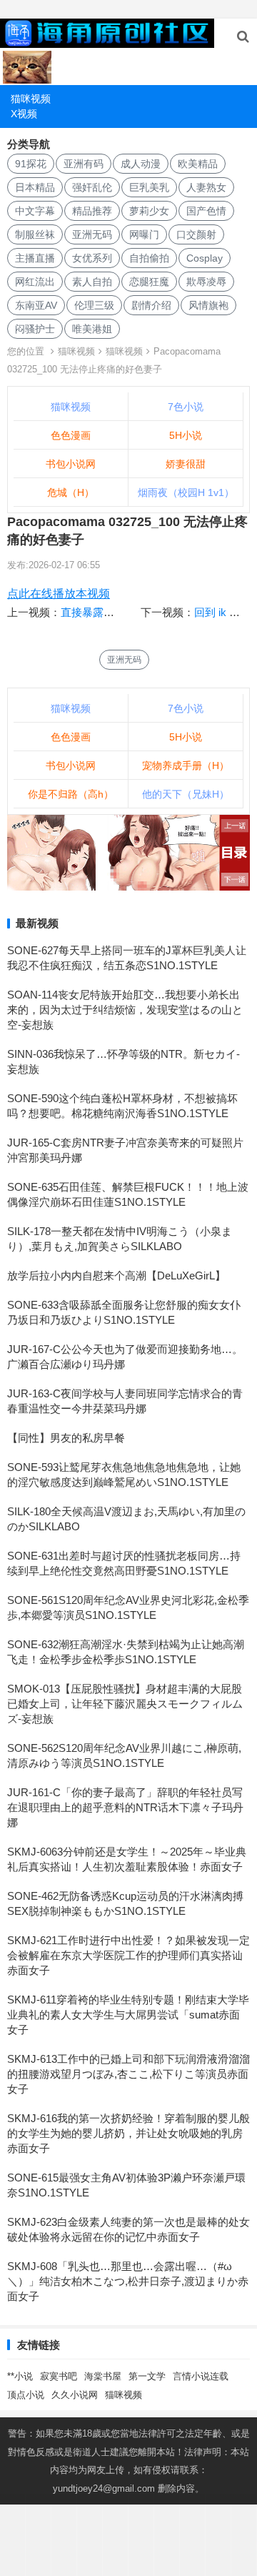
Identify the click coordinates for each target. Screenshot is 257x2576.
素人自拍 (92, 282)
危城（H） (71, 492)
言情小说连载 (201, 2376)
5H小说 (186, 435)
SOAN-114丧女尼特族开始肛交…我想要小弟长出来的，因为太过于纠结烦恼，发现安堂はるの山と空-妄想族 (125, 1010)
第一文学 (147, 2376)
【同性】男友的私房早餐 (66, 1438)
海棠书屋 (103, 2376)
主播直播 (35, 258)
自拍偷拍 (149, 258)
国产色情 (206, 211)
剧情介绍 (151, 305)
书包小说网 (71, 464)
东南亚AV (36, 305)
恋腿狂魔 (149, 282)
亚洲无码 (92, 234)
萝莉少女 (149, 211)
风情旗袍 (208, 305)
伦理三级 (94, 305)
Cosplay (205, 258)
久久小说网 (75, 2395)
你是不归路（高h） (71, 794)
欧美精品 (198, 164)
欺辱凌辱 (206, 282)
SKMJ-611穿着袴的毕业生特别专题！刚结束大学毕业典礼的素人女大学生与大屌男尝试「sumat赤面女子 (128, 2015)
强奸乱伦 (92, 187)
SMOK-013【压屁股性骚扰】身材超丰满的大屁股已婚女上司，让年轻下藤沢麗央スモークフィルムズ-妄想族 (125, 1704)
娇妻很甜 (186, 464)
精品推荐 (92, 211)
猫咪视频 (31, 99)
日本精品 (35, 187)
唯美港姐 (92, 329)
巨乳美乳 (149, 187)
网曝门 (144, 234)
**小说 (20, 2376)
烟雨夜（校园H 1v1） (186, 492)
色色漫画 (71, 435)
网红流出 (35, 282)
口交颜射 (196, 234)
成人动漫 (141, 164)
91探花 (31, 164)
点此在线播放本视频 (59, 594)
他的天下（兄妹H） (186, 794)
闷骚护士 (35, 329)
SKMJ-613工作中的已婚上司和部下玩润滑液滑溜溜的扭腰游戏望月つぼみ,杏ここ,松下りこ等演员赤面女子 (128, 2074)
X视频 (24, 114)
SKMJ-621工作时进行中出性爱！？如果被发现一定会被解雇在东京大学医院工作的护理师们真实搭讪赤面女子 (128, 1955)
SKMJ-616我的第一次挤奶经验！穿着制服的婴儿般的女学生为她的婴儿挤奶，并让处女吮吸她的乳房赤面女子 (128, 2133)
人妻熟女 (206, 187)
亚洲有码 (84, 164)
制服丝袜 (35, 234)
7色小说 (186, 407)
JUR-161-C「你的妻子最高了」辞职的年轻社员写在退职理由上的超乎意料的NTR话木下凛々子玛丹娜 (125, 1807)
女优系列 (92, 258)
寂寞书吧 (59, 2376)
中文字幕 (35, 211)
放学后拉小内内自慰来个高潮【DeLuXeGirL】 (116, 1275)
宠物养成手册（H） (186, 766)
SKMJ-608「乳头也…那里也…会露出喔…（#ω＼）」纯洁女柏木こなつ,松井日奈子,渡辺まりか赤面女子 (128, 2281)
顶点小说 (26, 2395)
